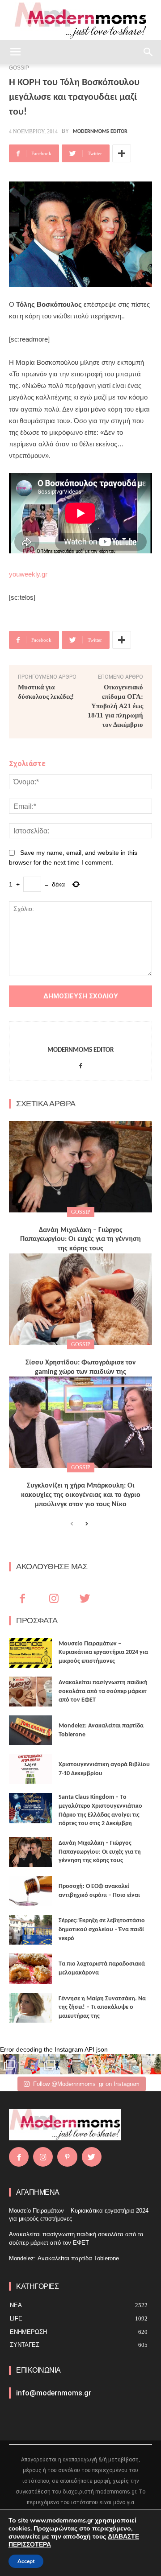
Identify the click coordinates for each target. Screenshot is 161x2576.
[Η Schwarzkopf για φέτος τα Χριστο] (131, 2064)
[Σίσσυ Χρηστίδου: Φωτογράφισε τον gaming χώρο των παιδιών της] (80, 1299)
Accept (26, 2561)
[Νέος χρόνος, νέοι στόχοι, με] (70, 2064)
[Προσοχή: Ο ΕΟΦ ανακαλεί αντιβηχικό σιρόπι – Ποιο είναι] (30, 1891)
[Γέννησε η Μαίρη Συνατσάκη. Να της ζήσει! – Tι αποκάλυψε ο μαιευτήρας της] (30, 2008)
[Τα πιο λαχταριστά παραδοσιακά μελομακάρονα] (30, 1968)
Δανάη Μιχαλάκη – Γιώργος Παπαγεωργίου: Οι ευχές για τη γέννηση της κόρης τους (80, 1240)
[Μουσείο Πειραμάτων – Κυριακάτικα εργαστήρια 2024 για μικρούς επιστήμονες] (30, 1653)
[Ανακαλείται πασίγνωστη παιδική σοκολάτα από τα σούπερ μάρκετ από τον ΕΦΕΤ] (30, 1692)
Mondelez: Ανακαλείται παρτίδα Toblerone (64, 2258)
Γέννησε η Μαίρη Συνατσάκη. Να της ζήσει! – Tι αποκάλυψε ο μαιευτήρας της (102, 2007)
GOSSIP (81, 1212)
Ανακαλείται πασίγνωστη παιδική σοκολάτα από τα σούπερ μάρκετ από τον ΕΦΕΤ (103, 1691)
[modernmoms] (80, 21)
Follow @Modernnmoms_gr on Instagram (86, 2084)
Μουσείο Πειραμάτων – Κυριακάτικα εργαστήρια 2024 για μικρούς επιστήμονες (103, 1653)
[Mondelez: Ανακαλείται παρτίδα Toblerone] (30, 1730)
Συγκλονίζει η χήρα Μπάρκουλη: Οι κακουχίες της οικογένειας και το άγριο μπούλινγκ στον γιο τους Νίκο (81, 1495)
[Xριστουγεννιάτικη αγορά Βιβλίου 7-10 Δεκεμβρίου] (30, 1769)
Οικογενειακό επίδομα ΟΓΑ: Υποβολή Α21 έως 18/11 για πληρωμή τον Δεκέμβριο (115, 706)
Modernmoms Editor (100, 132)
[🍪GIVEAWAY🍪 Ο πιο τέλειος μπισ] (111, 2064)
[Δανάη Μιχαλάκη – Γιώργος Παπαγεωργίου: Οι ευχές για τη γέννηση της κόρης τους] (80, 1167)
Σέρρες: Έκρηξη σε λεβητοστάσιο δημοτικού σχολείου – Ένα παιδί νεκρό (102, 1929)
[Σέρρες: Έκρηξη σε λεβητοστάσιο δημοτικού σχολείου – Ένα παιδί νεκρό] (30, 1930)
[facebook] (81, 1064)
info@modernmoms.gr (54, 2393)
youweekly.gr (28, 574)
